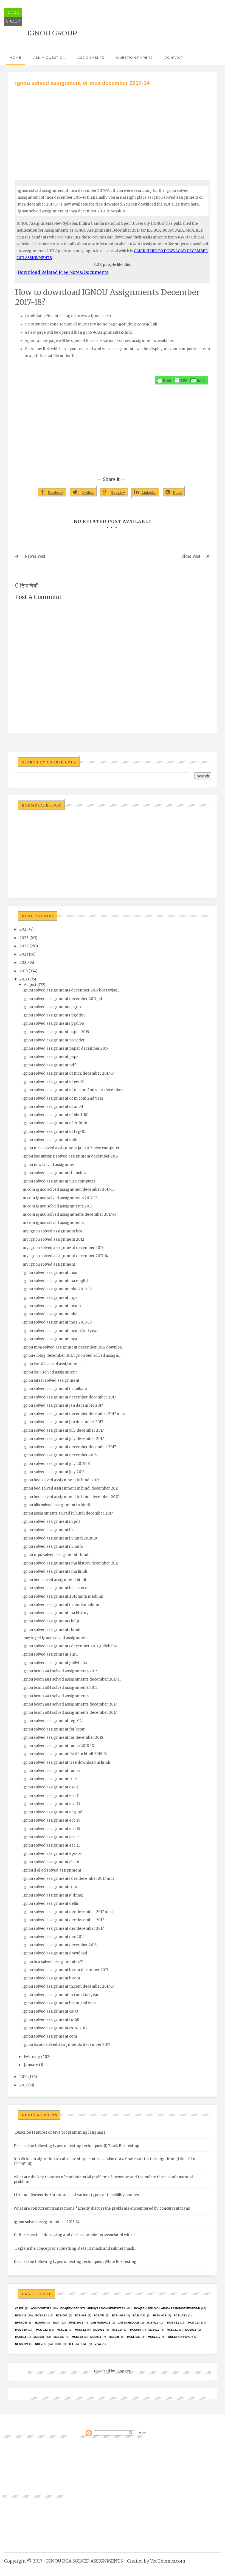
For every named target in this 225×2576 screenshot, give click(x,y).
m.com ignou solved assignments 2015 (57, 1206)
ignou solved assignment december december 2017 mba (74, 1414)
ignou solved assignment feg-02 (52, 1721)
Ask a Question (49, 57)
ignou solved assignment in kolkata (55, 1389)
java (56, 2323)
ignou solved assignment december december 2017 (69, 1397)
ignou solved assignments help (51, 1621)
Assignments (91, 57)
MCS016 (154, 2330)
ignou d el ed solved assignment (52, 1870)
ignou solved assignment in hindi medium (61, 1605)
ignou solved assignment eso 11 (51, 1787)
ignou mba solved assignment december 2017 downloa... (73, 1347)
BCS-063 (81, 2315)
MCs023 (191, 2330)
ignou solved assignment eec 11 (51, 1845)
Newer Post (35, 556)
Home (16, 57)
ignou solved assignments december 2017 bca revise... (71, 990)
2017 (23, 979)
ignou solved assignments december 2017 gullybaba (70, 1646)
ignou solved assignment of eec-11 (54, 1082)
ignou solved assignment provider (54, 1040)
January (31, 2065)
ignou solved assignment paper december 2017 (65, 1048)
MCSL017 (154, 2337)
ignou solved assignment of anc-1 (53, 1107)
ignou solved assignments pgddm (54, 1015)
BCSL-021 (139, 2315)
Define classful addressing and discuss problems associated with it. (75, 2235)
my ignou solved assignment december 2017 (63, 1248)
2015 (23, 2085)
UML (84, 2344)
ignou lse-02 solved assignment (52, 1364)
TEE (71, 2344)
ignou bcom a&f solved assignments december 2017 (70, 1704)
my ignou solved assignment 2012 (53, 1239)
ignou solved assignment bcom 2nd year (59, 2003)
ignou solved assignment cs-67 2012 (55, 2028)
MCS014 (117, 2330)
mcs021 (172, 2330)
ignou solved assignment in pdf (51, 1522)
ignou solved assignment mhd (50, 1314)
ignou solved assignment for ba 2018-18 (58, 1746)
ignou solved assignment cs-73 (50, 2011)
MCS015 (136, 2330)
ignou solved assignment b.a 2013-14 (47, 2222)
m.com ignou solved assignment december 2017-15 (68, 1189)
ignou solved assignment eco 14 (51, 1820)
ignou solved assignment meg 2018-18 (57, 1322)
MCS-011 (152, 2323)
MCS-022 (42, 2330)
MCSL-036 (134, 2337)
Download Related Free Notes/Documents (63, 272)
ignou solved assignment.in (48, 1530)
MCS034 (96, 2337)
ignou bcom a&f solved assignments (56, 1696)
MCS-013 (194, 2323)
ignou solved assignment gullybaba (55, 1663)
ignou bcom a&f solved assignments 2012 (60, 1688)
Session (21, 2344)
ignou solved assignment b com (51, 1978)
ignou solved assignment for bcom (54, 1729)
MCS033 (77, 2337)
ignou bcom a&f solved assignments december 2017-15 (72, 1679)
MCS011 (62, 2330)
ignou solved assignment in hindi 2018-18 (60, 1538)
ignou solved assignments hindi (51, 1630)
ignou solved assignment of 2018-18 (55, 1123)
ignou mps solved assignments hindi (56, 1555)
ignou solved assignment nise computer (59, 1181)
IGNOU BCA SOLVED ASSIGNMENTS (85, 2561)
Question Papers (134, 57)
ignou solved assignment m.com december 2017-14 (69, 1986)
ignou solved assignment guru (50, 1654)
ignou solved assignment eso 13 (51, 1804)
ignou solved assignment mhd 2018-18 (57, 1289)
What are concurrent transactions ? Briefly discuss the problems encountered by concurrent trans (102, 2208)
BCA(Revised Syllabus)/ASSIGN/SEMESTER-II (167, 2308)
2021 (24, 954)
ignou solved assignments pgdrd (53, 1007)
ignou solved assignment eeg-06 (52, 1812)
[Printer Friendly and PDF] (182, 380)
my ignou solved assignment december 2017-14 (65, 1256)
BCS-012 (41, 2315)
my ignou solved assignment (49, 1264)
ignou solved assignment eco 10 (51, 1829)
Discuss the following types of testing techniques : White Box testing (75, 2262)
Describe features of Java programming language (60, 2132)
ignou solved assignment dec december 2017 (63, 1920)
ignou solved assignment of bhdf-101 (56, 1115)
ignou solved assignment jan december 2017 (63, 1405)
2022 (24, 946)
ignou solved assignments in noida (54, 1173)
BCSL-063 (180, 2315)
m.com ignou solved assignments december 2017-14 (70, 1214)
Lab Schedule (128, 2323)
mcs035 (114, 2337)
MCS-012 (173, 2323)
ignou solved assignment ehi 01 (51, 1862)
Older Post (191, 556)
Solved (41, 2344)
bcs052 (99, 2315)
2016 (23, 2077)
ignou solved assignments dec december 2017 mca (68, 1879)
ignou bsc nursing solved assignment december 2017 (70, 1156)
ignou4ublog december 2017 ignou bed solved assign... (71, 1356)
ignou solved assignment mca (50, 1339)
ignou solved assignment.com (50, 2036)
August (30, 985)
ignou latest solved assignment (51, 1380)
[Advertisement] (113, 128)
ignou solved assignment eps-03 (52, 1854)
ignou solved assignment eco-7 (51, 1837)
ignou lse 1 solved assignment (50, 1372)
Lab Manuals (100, 2323)
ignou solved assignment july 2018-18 (56, 1464)
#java (19, 2308)
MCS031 (39, 2337)
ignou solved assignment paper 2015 (56, 1032)
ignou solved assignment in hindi (53, 1547)
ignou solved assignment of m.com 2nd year (63, 1098)
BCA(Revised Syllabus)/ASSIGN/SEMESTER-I (93, 2308)
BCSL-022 (160, 2315)
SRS (58, 2344)
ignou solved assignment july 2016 (54, 1472)
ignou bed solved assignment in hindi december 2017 (71, 1488)
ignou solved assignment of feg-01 (54, 1132)
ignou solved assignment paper (51, 1057)
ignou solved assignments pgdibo (53, 1023)
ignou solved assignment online (52, 1140)
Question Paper (180, 2337)
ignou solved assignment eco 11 (51, 1796)
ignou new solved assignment (50, 1165)
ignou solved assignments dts (50, 1887)
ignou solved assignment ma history (56, 1613)
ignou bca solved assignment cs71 (53, 1962)
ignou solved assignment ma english (56, 1281)
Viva (98, 2344)
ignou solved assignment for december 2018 (63, 1738)
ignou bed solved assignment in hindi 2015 (61, 1480)
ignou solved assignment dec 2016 (54, 1937)
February (32, 2057)
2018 (24, 971)
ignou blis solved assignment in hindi (56, 1505)
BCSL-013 (119, 2315)
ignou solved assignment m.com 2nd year (61, 1995)
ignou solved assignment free (50, 1779)
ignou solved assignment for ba (51, 1771)
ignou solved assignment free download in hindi (66, 1762)
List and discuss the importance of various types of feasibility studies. (77, 2195)
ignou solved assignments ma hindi (55, 1571)
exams (40, 2323)
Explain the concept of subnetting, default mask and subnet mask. (75, 2248)
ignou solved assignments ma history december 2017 (71, 1563)
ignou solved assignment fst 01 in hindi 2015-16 (65, 1754)
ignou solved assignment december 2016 (60, 1455)
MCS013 (99, 2330)
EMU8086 (21, 2323)
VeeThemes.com (168, 2561)
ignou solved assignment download (55, 1953)
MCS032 (59, 2337)
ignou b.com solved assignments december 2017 (66, 2045)
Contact (174, 57)
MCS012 (80, 2330)
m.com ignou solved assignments (53, 1223)
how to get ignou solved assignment (55, 1638)
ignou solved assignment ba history (55, 1588)
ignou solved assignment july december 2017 (63, 1430)
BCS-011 (21, 2315)
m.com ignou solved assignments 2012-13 (60, 1198)
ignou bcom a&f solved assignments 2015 (60, 1671)
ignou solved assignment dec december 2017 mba (68, 1912)
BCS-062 (62, 2315)
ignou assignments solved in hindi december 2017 (68, 1513)
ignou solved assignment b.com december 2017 (65, 1970)
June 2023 (76, 2323)
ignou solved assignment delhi (50, 1904)
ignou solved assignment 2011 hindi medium (63, 1596)
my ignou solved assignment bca (52, 1231)
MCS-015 (21, 2330)
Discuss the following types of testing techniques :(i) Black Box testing (77, 2146)
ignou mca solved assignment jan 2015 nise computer (71, 1148)
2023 (24, 938)
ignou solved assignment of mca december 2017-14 (69, 1073)
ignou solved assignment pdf (49, 1065)
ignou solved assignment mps (50, 1298)
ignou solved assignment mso (50, 1273)
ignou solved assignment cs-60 (51, 2020)
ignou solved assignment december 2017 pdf (63, 999)
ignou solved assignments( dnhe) (53, 1895)
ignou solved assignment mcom (52, 1306)
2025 (24, 929)
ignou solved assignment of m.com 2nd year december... (74, 1090)
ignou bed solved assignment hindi (54, 1580)
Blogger (123, 2371)
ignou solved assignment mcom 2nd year (60, 1331)
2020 (24, 963)
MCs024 (21, 2337)
